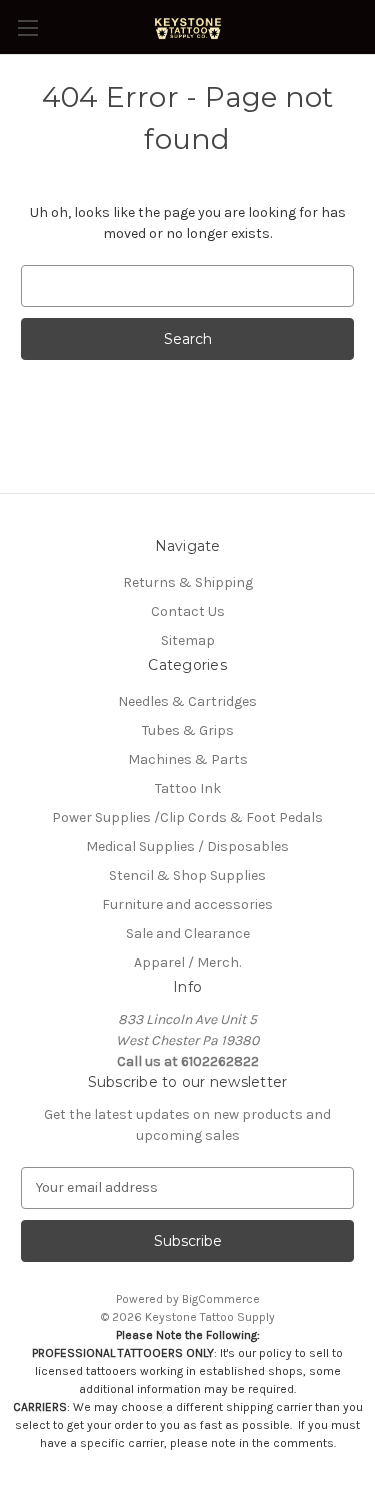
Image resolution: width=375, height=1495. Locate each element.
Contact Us (188, 611)
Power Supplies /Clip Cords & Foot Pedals (187, 817)
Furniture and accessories (187, 904)
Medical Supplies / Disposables (187, 846)
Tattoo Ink (188, 788)
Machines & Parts (188, 759)
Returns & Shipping (188, 582)
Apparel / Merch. (187, 962)
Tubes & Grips (188, 730)
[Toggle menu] (27, 27)
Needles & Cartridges (187, 701)
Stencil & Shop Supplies (187, 875)
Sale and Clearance (188, 933)
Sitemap (188, 640)
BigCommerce (221, 1299)
